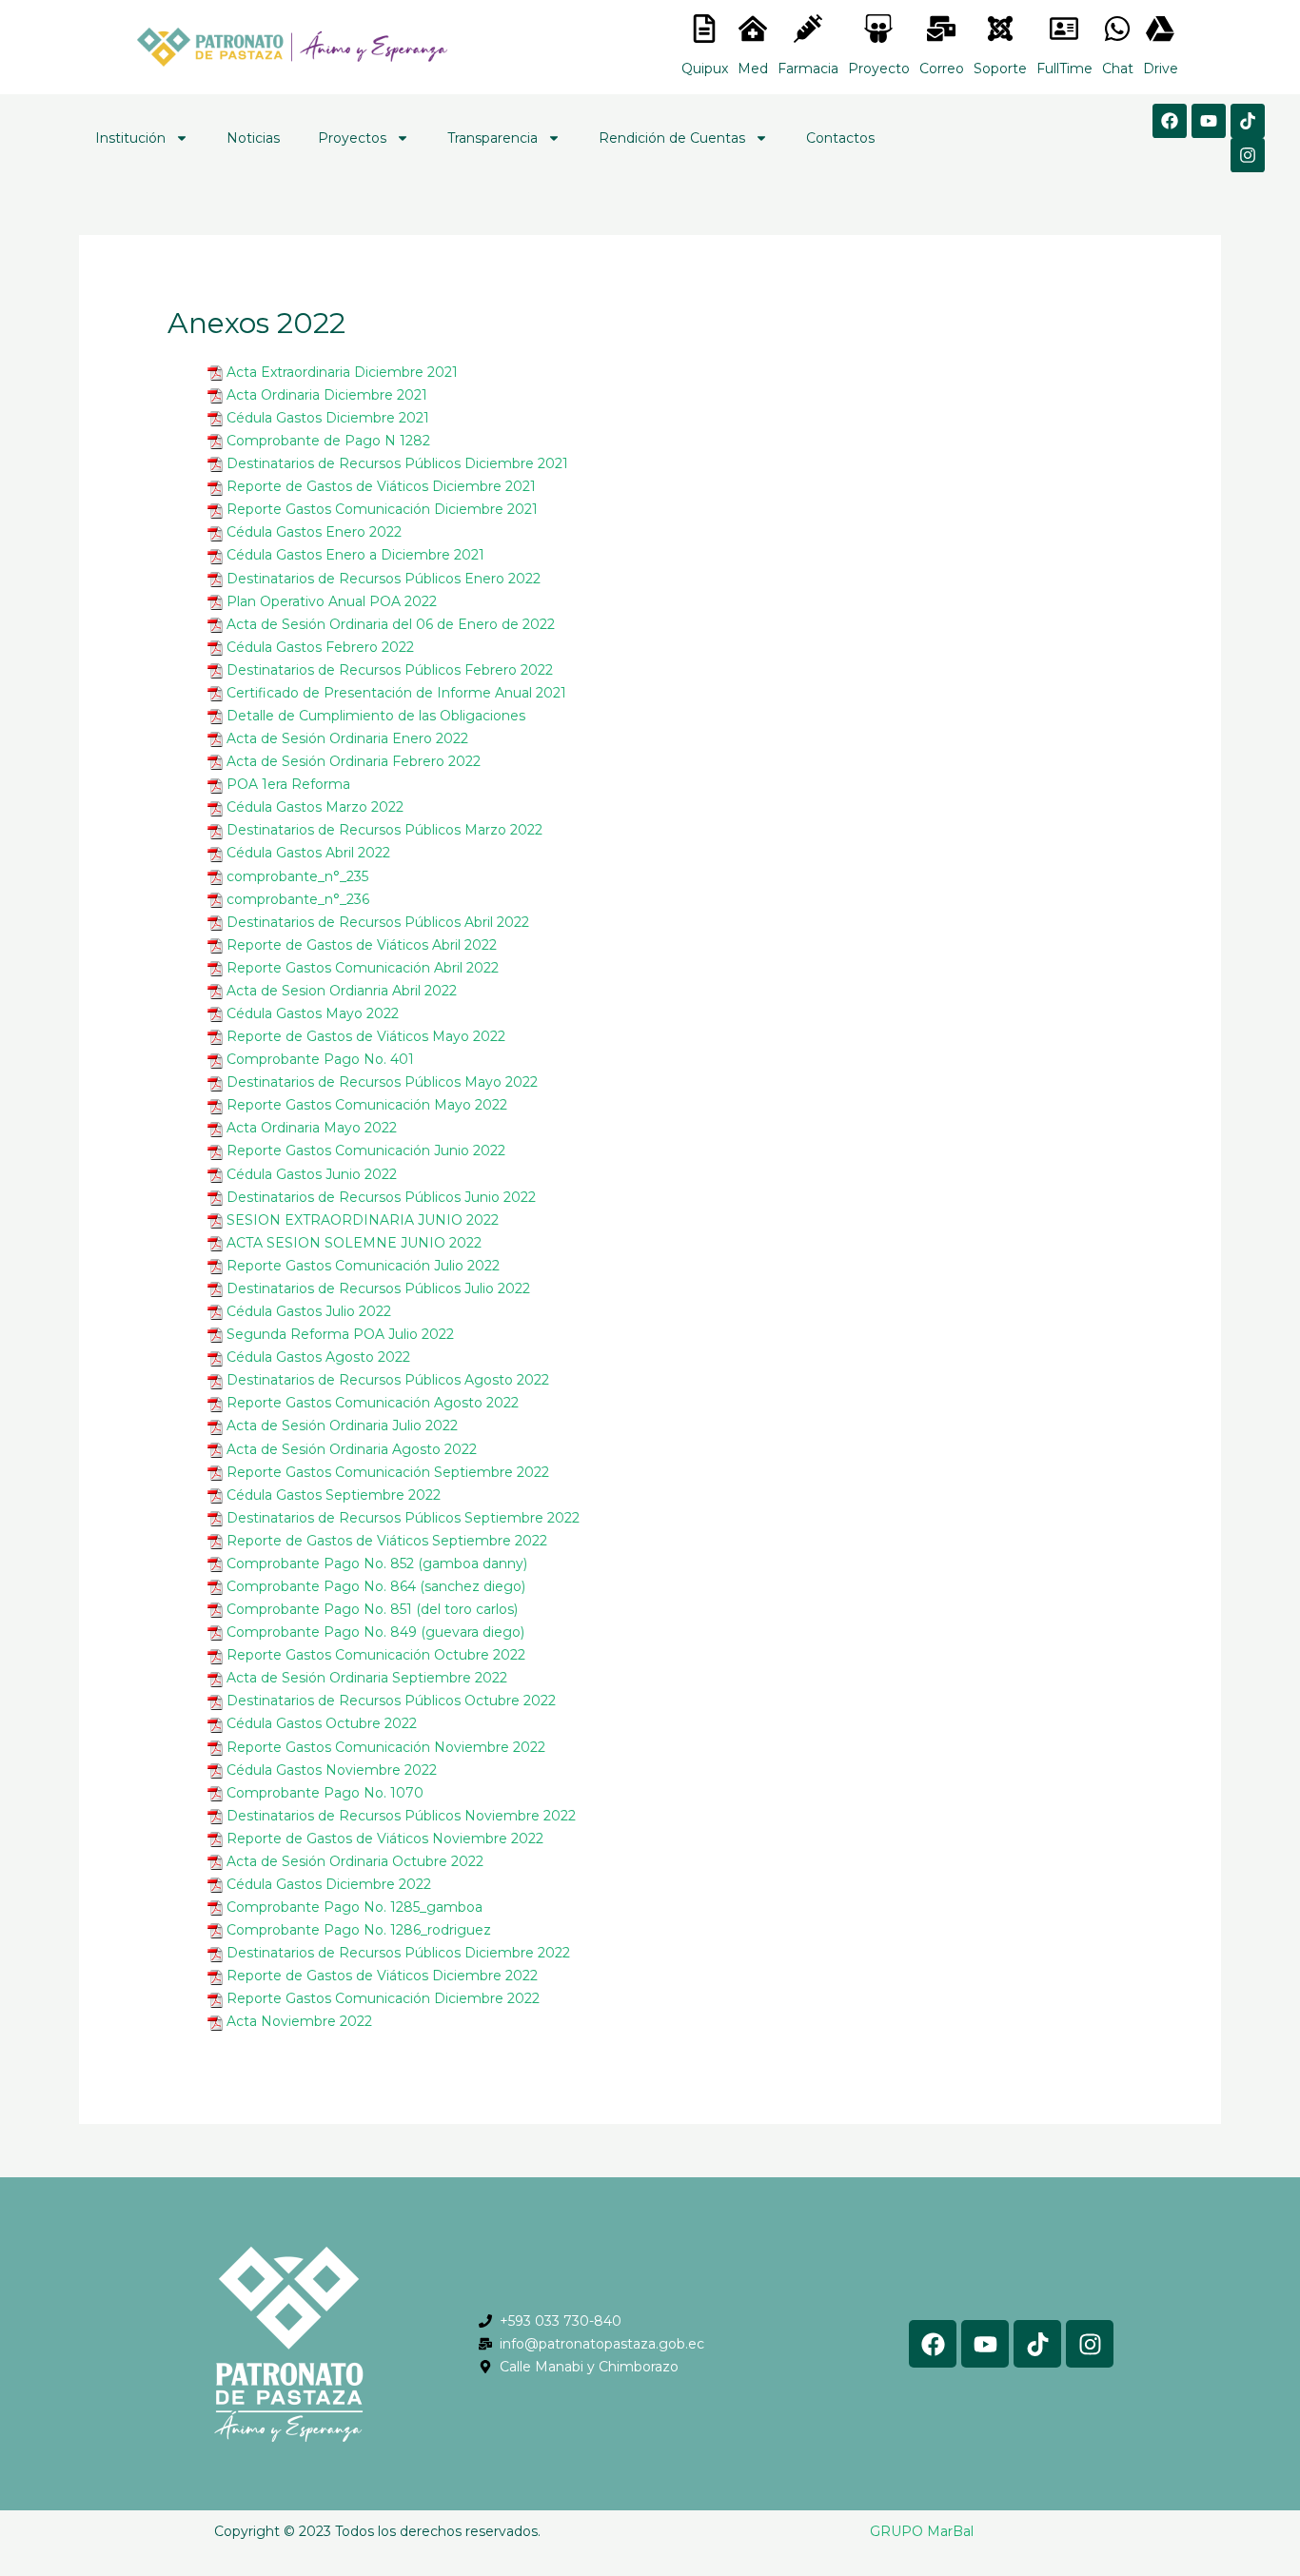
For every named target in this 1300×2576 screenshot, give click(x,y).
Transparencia (492, 138)
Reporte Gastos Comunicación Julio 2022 (363, 1266)
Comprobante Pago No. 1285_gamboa (355, 1907)
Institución (130, 138)
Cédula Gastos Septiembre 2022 (334, 1495)
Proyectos (352, 138)
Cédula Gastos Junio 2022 (312, 1174)
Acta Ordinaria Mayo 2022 (312, 1128)
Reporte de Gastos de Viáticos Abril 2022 (362, 945)
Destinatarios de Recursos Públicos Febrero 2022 (390, 670)
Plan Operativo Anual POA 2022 (332, 601)
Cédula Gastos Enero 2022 (314, 532)
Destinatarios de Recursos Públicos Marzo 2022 (384, 830)
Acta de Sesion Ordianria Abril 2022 (342, 991)
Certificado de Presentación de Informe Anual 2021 (396, 693)
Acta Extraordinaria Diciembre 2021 (342, 372)
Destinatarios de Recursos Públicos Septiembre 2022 (403, 1518)
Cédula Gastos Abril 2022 (308, 853)
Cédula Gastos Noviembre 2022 (332, 1770)
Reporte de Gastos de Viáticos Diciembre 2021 (381, 486)
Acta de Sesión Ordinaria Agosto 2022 (352, 1449)
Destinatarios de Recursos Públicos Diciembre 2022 (398, 1953)
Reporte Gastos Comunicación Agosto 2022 (373, 1403)
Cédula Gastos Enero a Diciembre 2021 (355, 555)
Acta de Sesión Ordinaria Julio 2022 (342, 1426)
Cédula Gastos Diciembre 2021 (328, 418)
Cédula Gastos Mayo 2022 (313, 1013)
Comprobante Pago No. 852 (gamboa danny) (377, 1563)
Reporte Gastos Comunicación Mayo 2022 (367, 1105)
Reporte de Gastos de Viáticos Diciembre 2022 (382, 1976)
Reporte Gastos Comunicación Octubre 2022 (376, 1655)
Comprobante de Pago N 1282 (328, 441)
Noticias (253, 138)
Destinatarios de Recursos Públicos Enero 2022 (384, 579)
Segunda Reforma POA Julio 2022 (340, 1334)
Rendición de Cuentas (672, 138)
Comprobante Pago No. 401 (320, 1059)
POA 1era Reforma (288, 784)
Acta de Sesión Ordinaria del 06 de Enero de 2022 (391, 624)
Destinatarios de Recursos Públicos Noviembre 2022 (401, 1816)
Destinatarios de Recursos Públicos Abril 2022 (378, 922)
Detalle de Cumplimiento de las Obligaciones (376, 716)
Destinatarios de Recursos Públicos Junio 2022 (381, 1197)
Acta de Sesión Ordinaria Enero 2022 (347, 738)
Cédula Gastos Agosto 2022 (318, 1357)
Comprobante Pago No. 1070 (325, 1793)
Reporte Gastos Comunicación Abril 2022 (363, 968)
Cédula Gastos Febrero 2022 (320, 647)
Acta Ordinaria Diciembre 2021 (327, 395)
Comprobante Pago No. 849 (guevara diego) (375, 1632)
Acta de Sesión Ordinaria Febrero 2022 (354, 761)
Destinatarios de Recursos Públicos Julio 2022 (378, 1288)
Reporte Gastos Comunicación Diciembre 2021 (382, 509)
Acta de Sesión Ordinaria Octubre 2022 (355, 1861)
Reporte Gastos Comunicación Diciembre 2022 (383, 1998)
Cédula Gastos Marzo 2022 (315, 807)
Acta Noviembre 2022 (299, 2021)
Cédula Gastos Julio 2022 (309, 1311)
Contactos (840, 138)
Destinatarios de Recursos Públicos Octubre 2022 (391, 1701)
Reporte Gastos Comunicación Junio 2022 (366, 1150)
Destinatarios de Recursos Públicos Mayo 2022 (382, 1082)
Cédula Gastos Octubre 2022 (322, 1723)
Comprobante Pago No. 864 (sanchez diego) (376, 1586)
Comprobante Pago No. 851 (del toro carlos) (372, 1609)
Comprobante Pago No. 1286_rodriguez (359, 1930)
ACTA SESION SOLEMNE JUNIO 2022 (354, 1243)
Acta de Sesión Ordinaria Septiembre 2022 (367, 1678)
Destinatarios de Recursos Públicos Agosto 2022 (388, 1380)
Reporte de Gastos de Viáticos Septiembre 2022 (387, 1541)
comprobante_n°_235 (297, 876)
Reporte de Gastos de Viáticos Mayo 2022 (366, 1036)
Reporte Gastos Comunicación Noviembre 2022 (386, 1747)
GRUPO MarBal (922, 2531)
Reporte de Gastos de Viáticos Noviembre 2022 (385, 1839)
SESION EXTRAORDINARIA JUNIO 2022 (363, 1220)
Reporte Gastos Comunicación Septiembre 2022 (388, 1472)
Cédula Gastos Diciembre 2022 (329, 1884)
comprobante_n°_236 (298, 899)
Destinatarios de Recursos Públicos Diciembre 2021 (397, 463)
